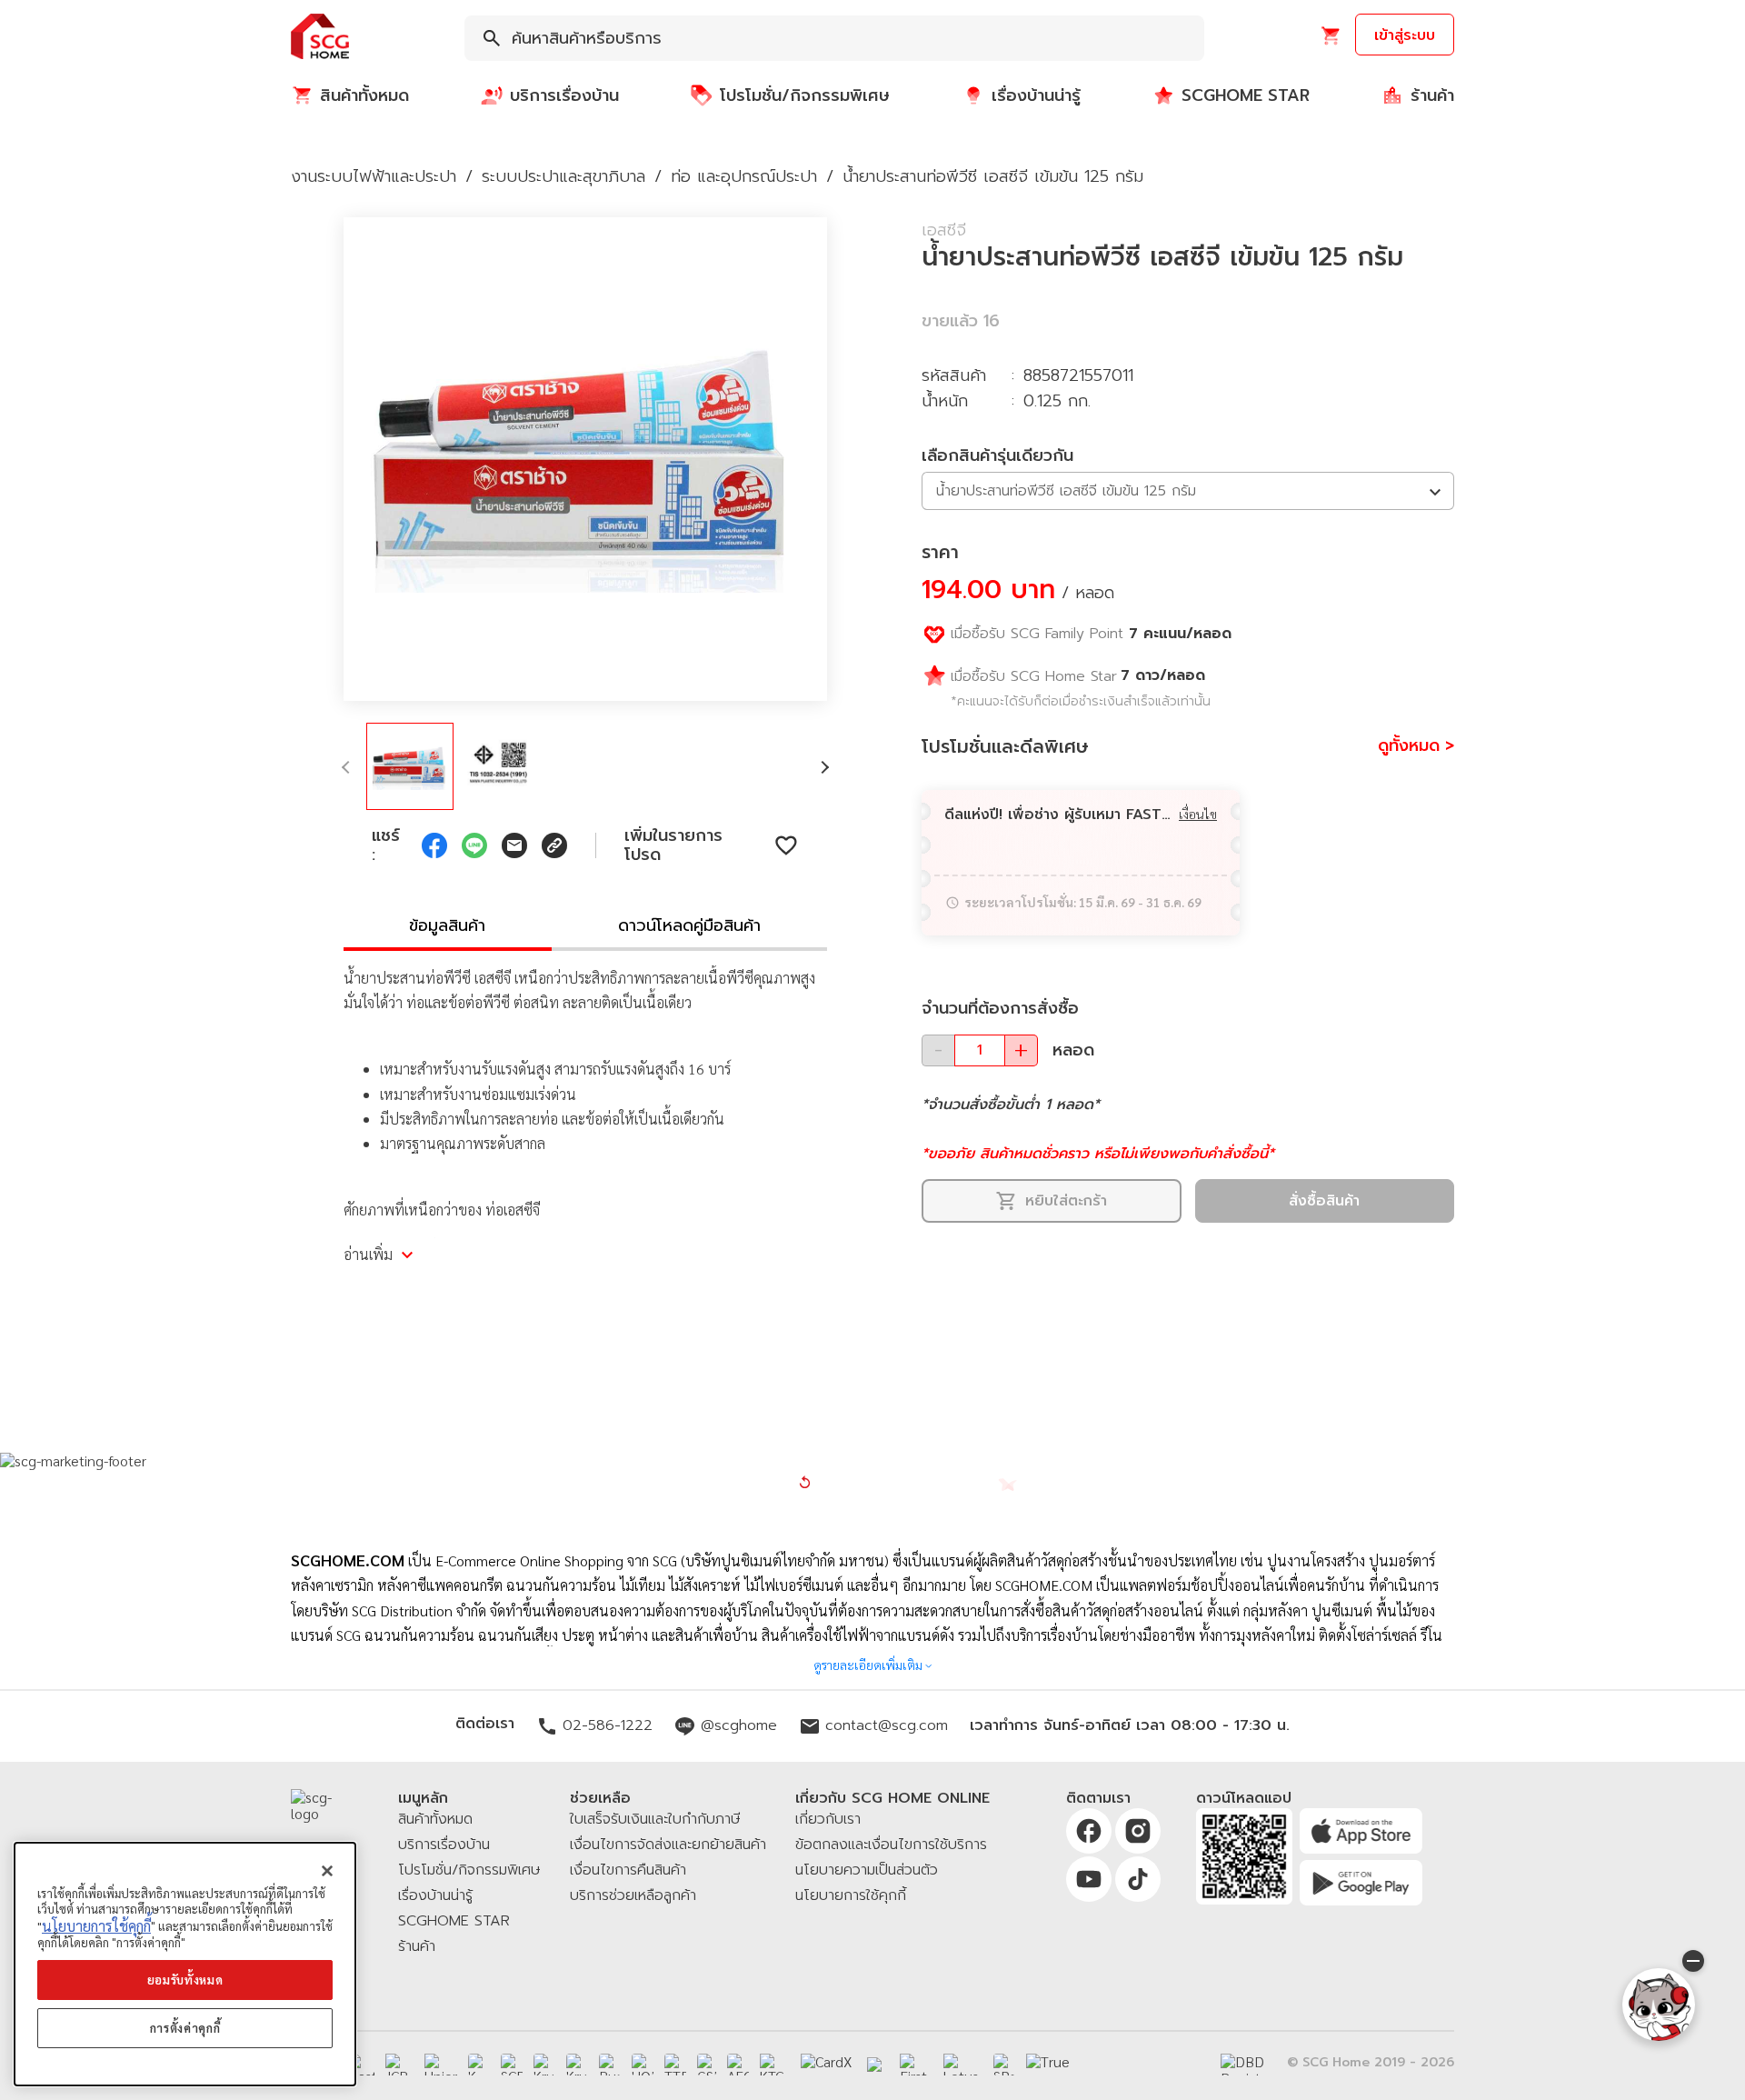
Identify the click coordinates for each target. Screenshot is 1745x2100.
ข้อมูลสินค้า (447, 925)
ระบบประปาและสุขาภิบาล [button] (563, 176)
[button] (320, 38)
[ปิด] (327, 1871)
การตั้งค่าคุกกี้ (185, 2029)
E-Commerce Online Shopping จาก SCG (556, 1560)
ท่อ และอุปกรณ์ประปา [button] (744, 176)
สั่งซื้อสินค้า (1324, 1201)
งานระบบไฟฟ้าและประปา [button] (374, 176)
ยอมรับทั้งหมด (185, 1980)
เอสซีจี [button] (944, 230)
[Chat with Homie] (1659, 2005)
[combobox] (834, 38)
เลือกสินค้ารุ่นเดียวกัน (997, 455)
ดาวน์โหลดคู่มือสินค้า (689, 925)
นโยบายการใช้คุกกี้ (96, 1926)
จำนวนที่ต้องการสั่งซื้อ (1000, 1008)
